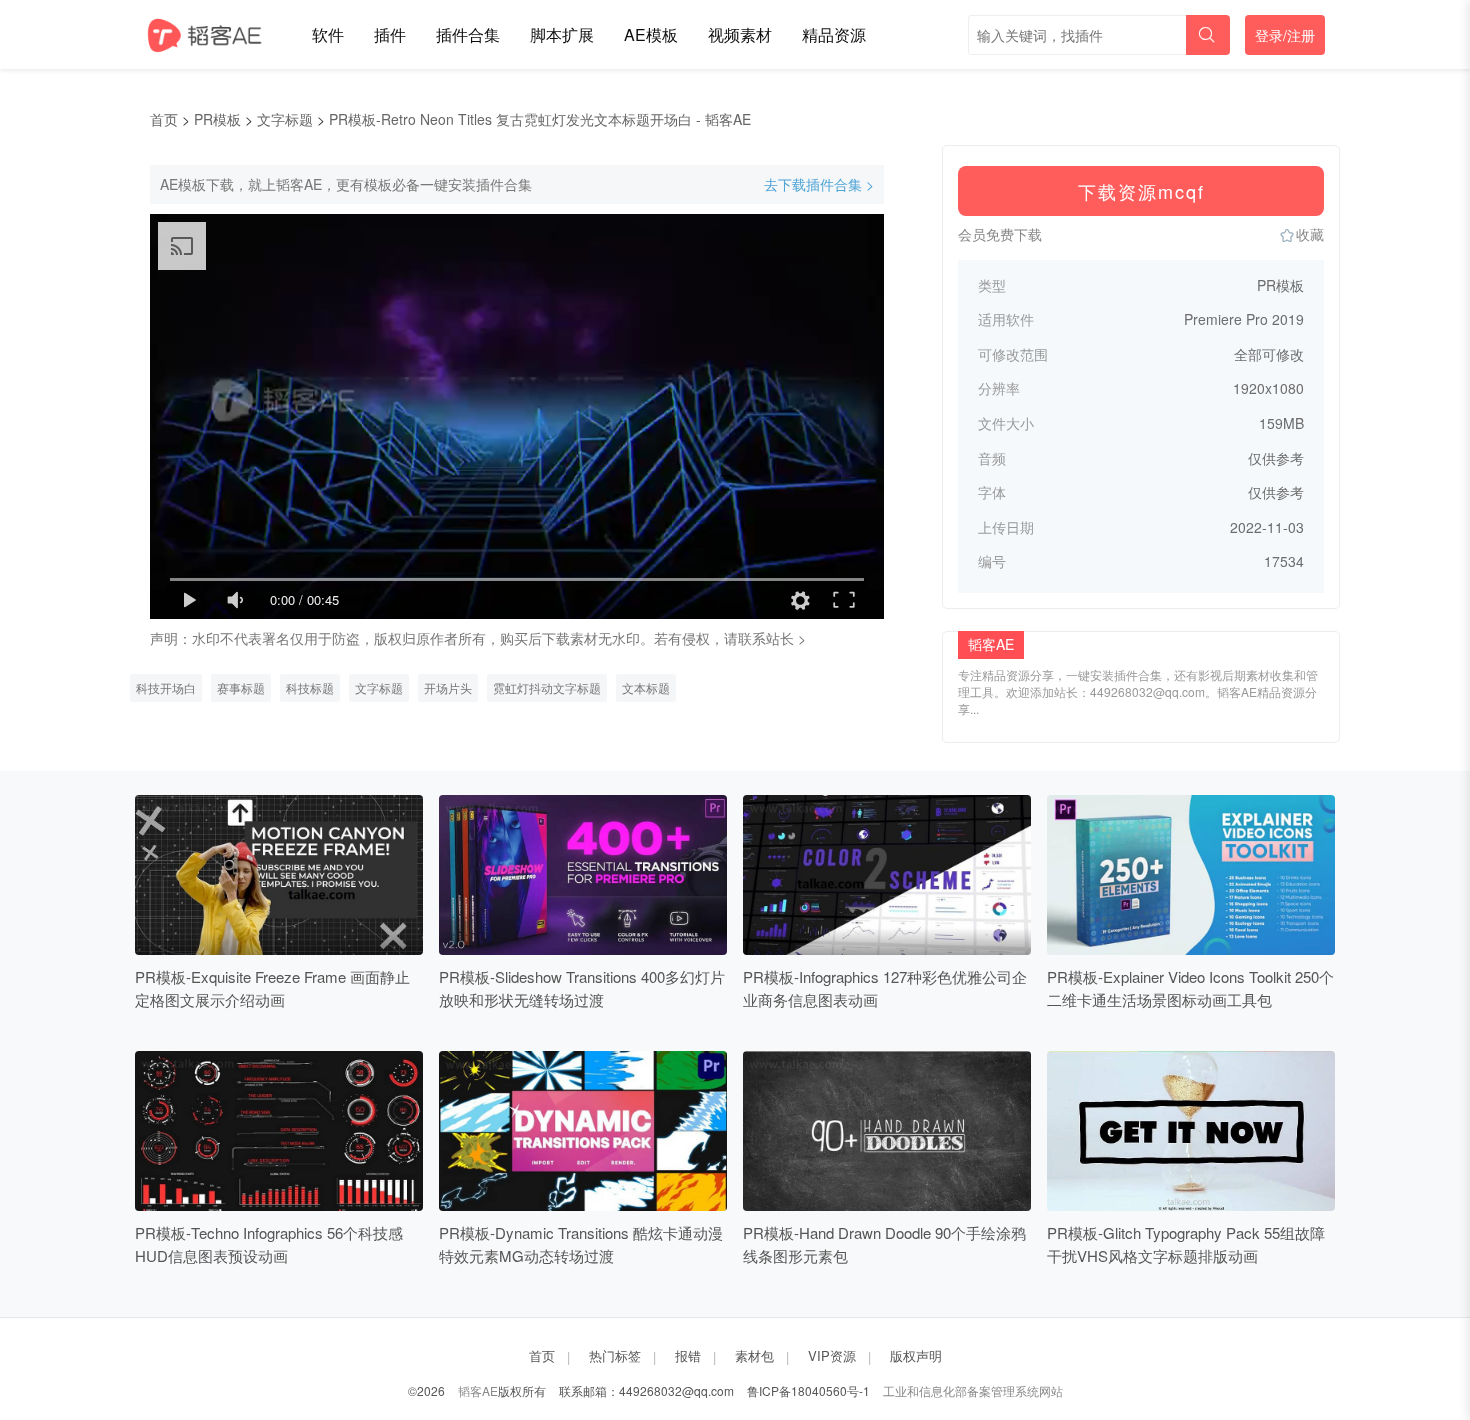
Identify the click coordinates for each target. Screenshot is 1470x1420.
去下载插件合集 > (819, 184)
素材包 (754, 1355)
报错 (688, 1355)
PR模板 (217, 119)
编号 (992, 561)
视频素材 (740, 34)
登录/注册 (1285, 35)
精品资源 (834, 34)
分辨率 (999, 388)
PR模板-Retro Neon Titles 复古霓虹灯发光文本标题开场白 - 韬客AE (540, 119)
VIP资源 (832, 1355)
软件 (328, 34)
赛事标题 (241, 687)
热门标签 (615, 1355)
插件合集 (468, 34)
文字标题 (285, 119)
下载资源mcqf (1141, 191)
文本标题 (646, 687)
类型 (992, 285)
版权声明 (916, 1355)
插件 (390, 34)
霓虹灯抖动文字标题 (547, 687)
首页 (164, 119)
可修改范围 (1013, 354)
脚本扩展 (562, 34)
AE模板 (651, 34)
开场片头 (448, 687)
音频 (992, 458)
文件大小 (1006, 423)
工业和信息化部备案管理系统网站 (973, 1390)
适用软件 (1006, 319)
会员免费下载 (1000, 234)
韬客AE (478, 1390)
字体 (992, 492)
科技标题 (310, 687)
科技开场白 (166, 687)
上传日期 (1006, 527)
